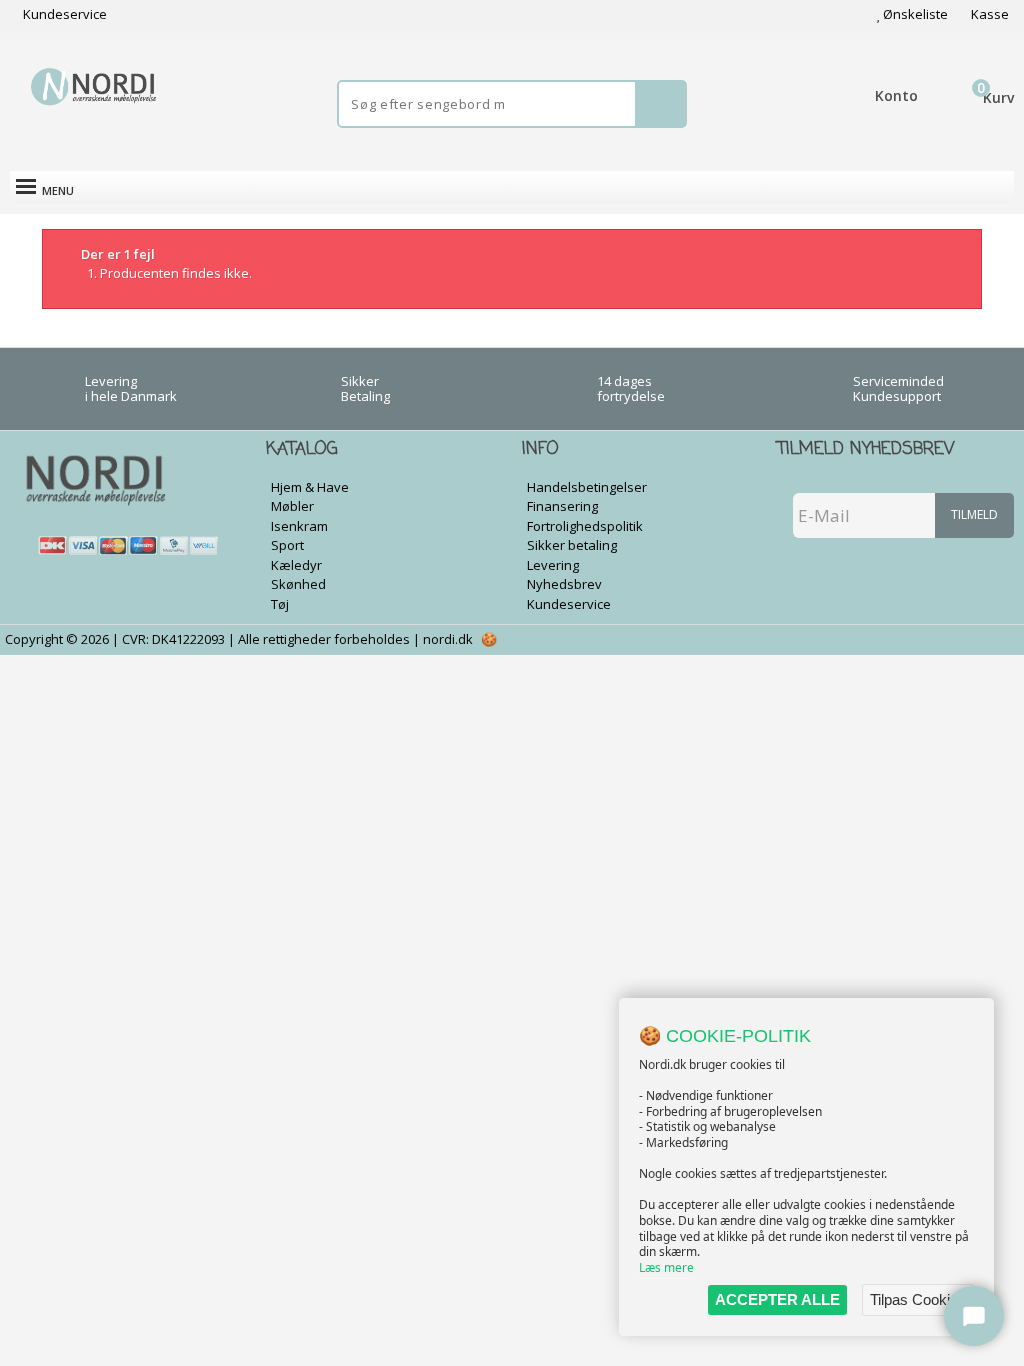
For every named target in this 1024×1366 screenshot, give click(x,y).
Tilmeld (974, 514)
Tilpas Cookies (918, 1299)
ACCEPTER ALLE (777, 1299)
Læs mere (666, 1267)
